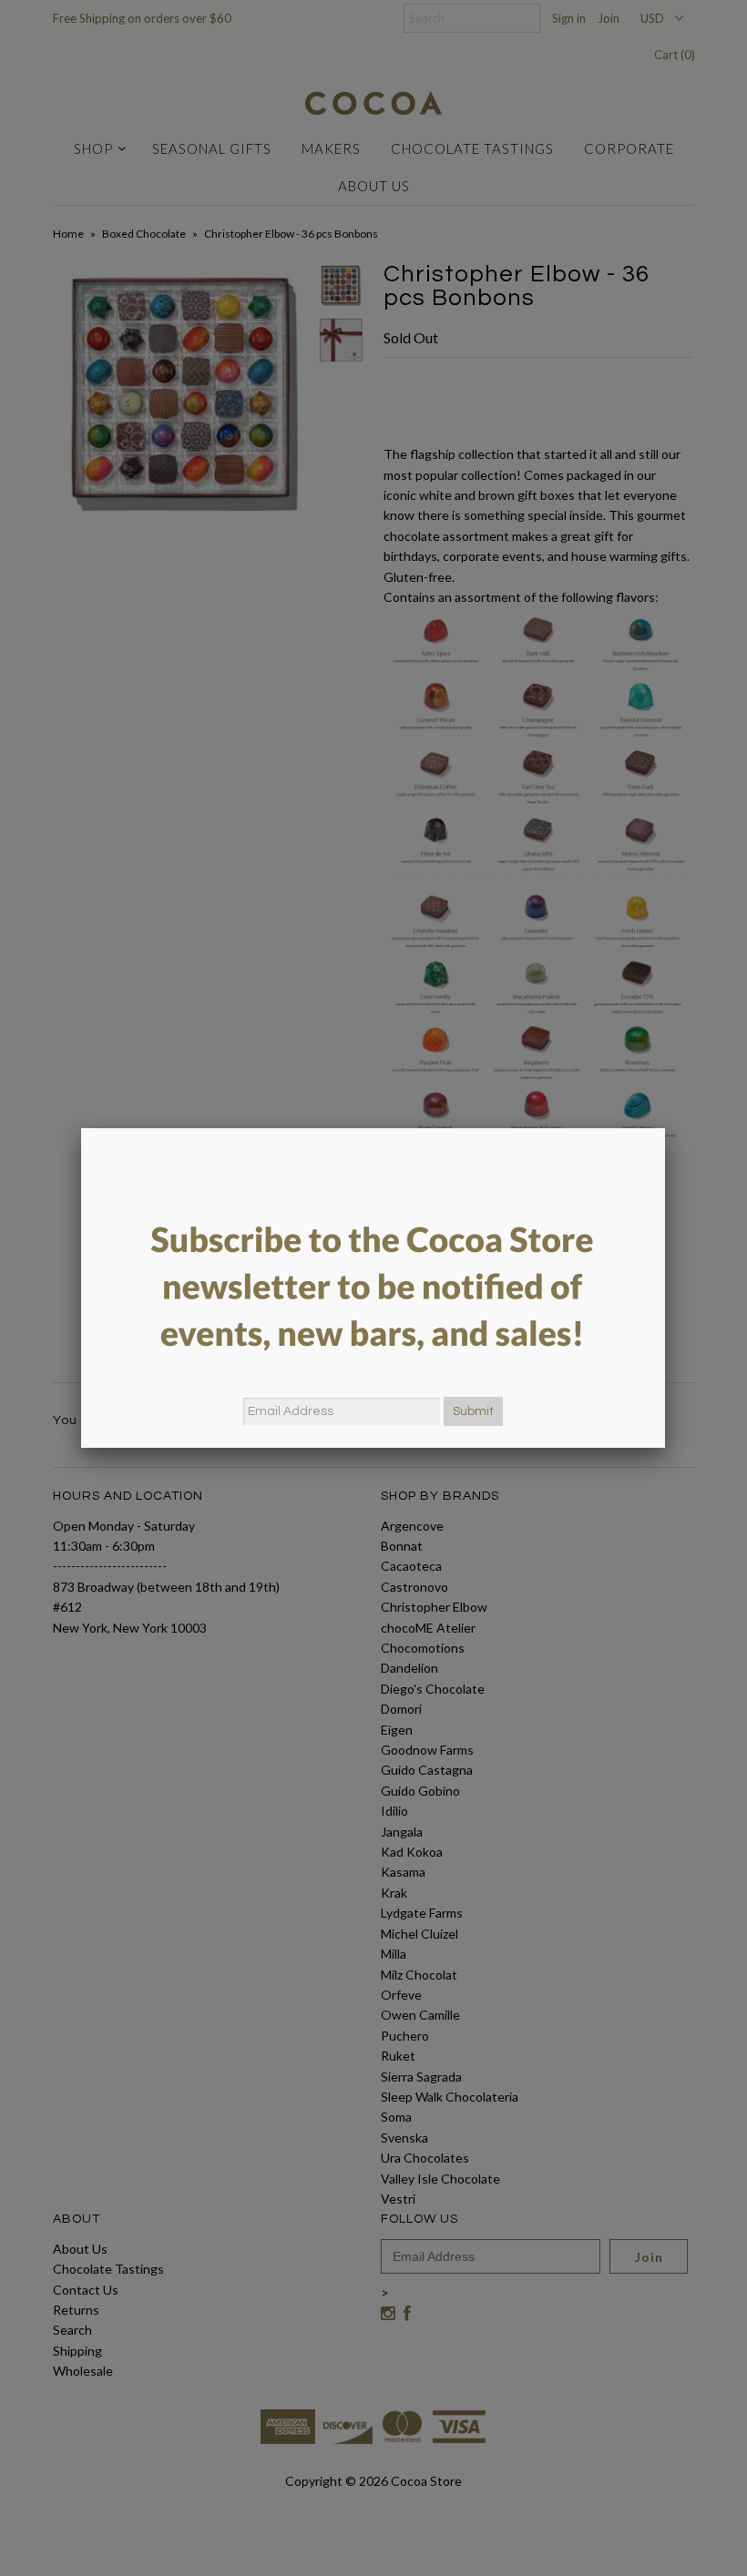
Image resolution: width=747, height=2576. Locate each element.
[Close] (665, 1128)
